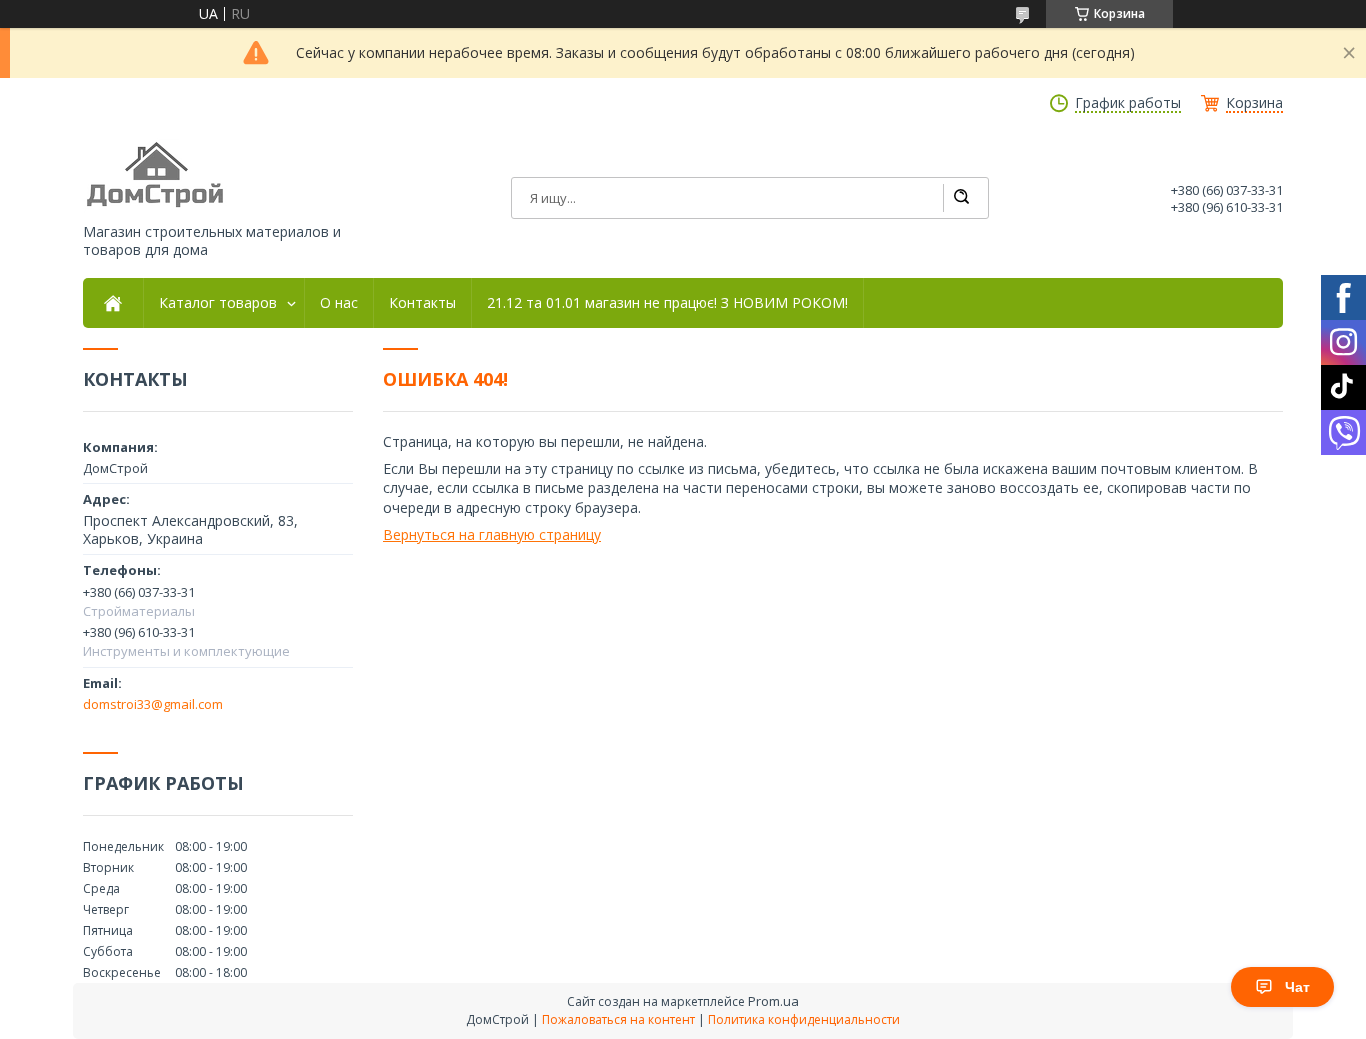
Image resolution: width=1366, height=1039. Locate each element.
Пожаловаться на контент (618, 1019)
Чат (1297, 987)
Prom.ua (773, 1001)
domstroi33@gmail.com (153, 704)
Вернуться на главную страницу (492, 534)
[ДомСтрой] (156, 175)
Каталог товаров (218, 303)
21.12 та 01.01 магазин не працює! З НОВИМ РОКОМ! (667, 303)
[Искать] (961, 198)
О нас (339, 303)
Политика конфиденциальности (804, 1019)
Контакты (422, 303)
